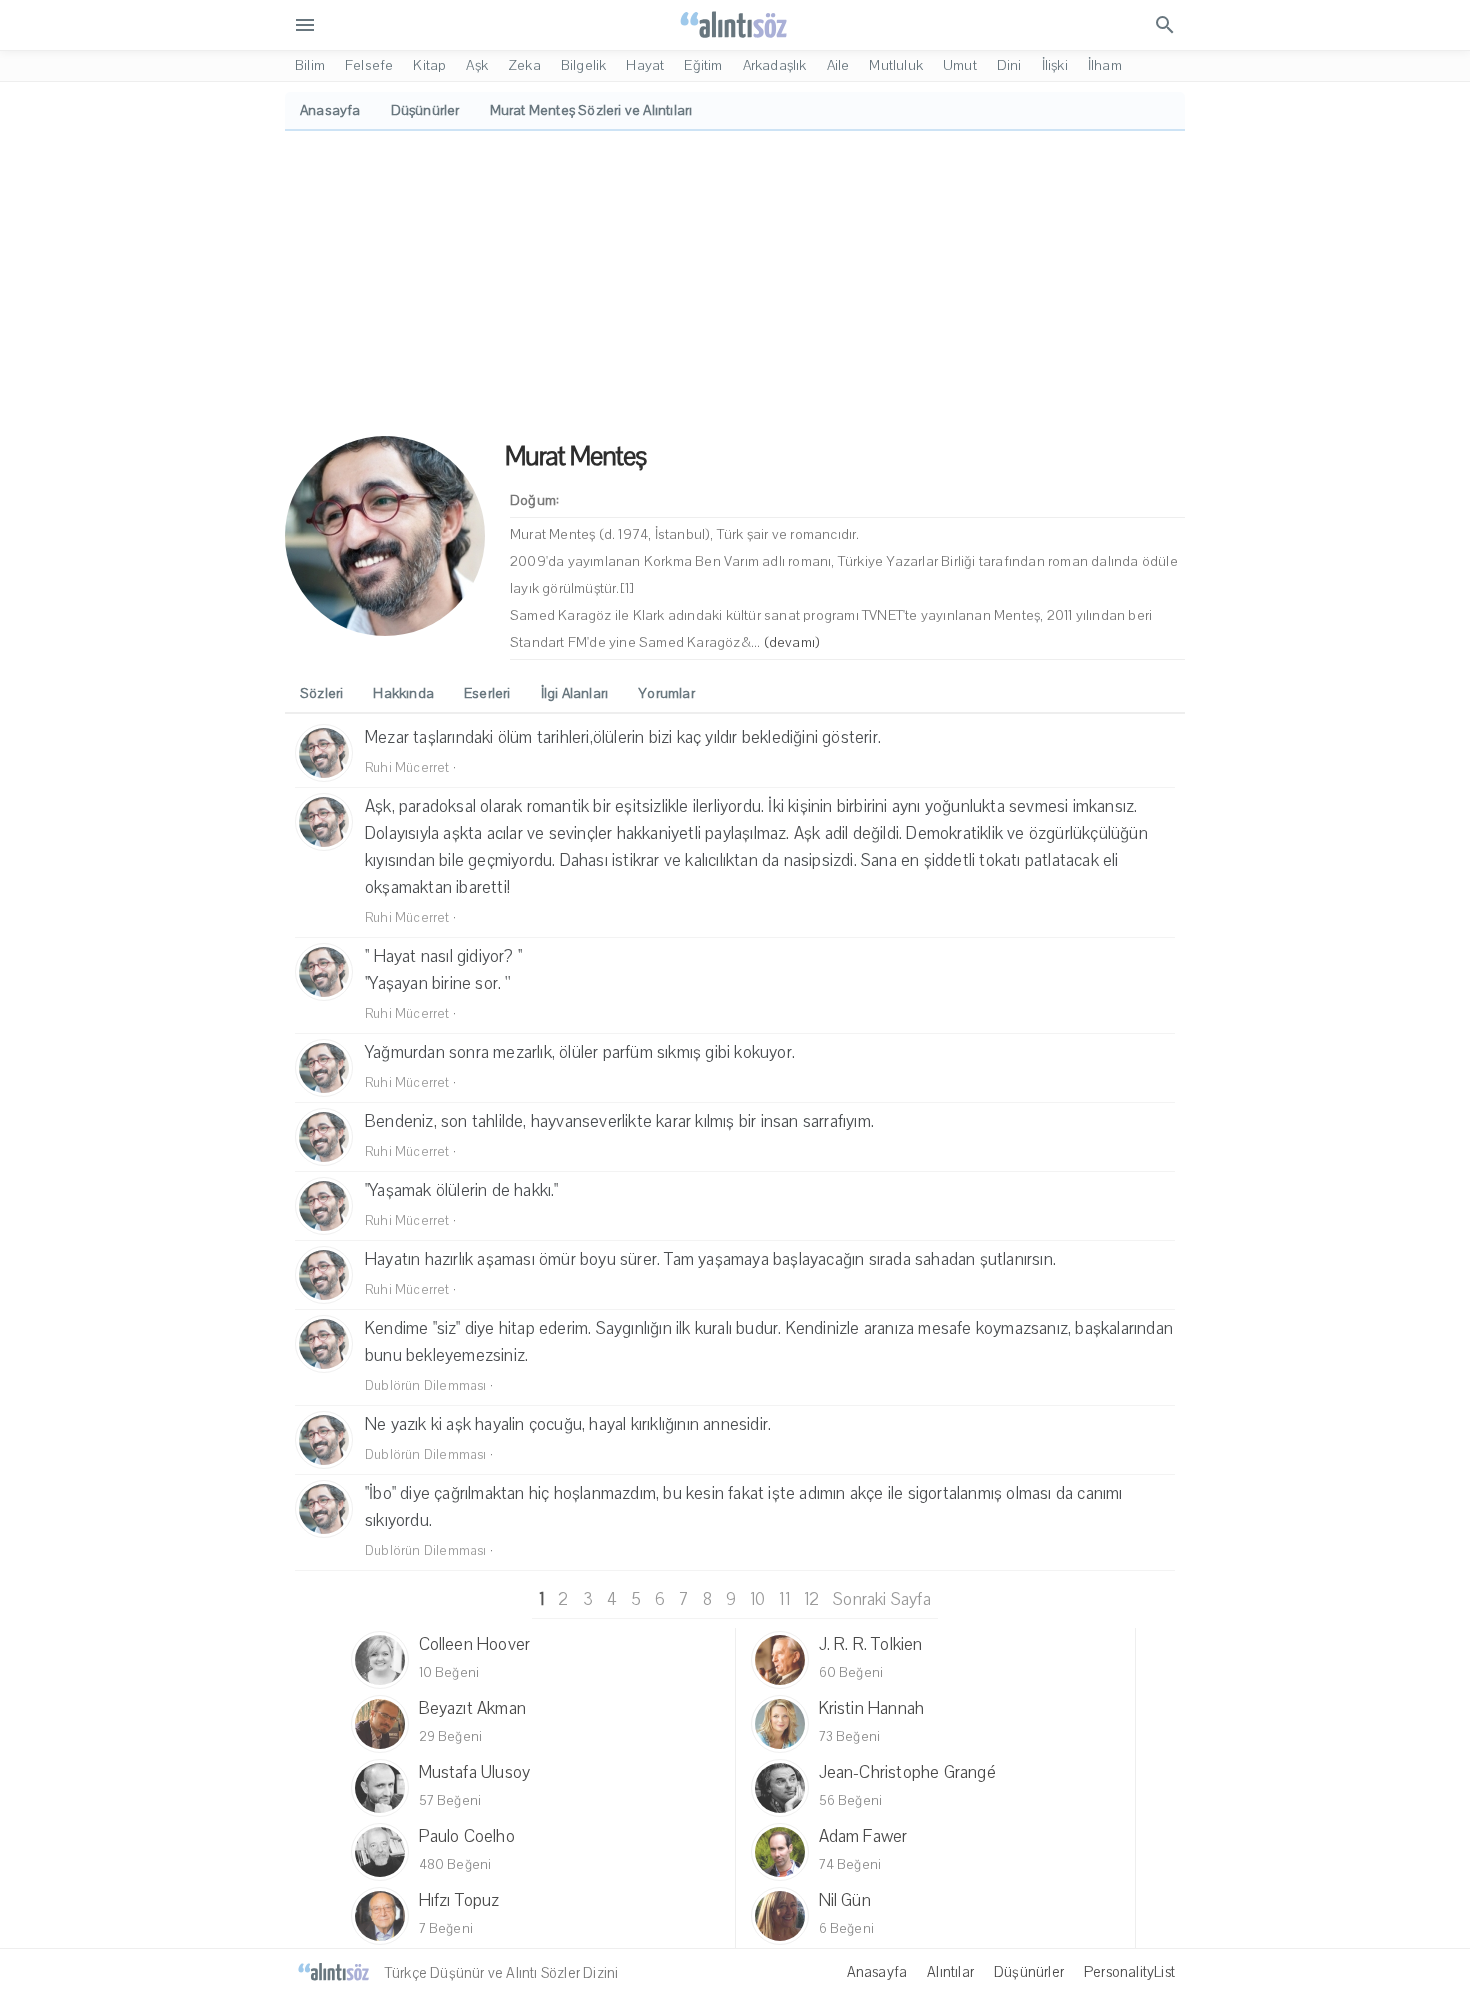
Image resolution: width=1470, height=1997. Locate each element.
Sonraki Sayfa (882, 1599)
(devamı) (792, 642)
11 (784, 1599)
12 (811, 1599)
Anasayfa (877, 1972)
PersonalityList (1129, 1972)
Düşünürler (1029, 1972)
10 (757, 1599)
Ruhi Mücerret (407, 768)
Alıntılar (950, 1972)
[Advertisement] (735, 281)
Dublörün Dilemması (426, 1386)
